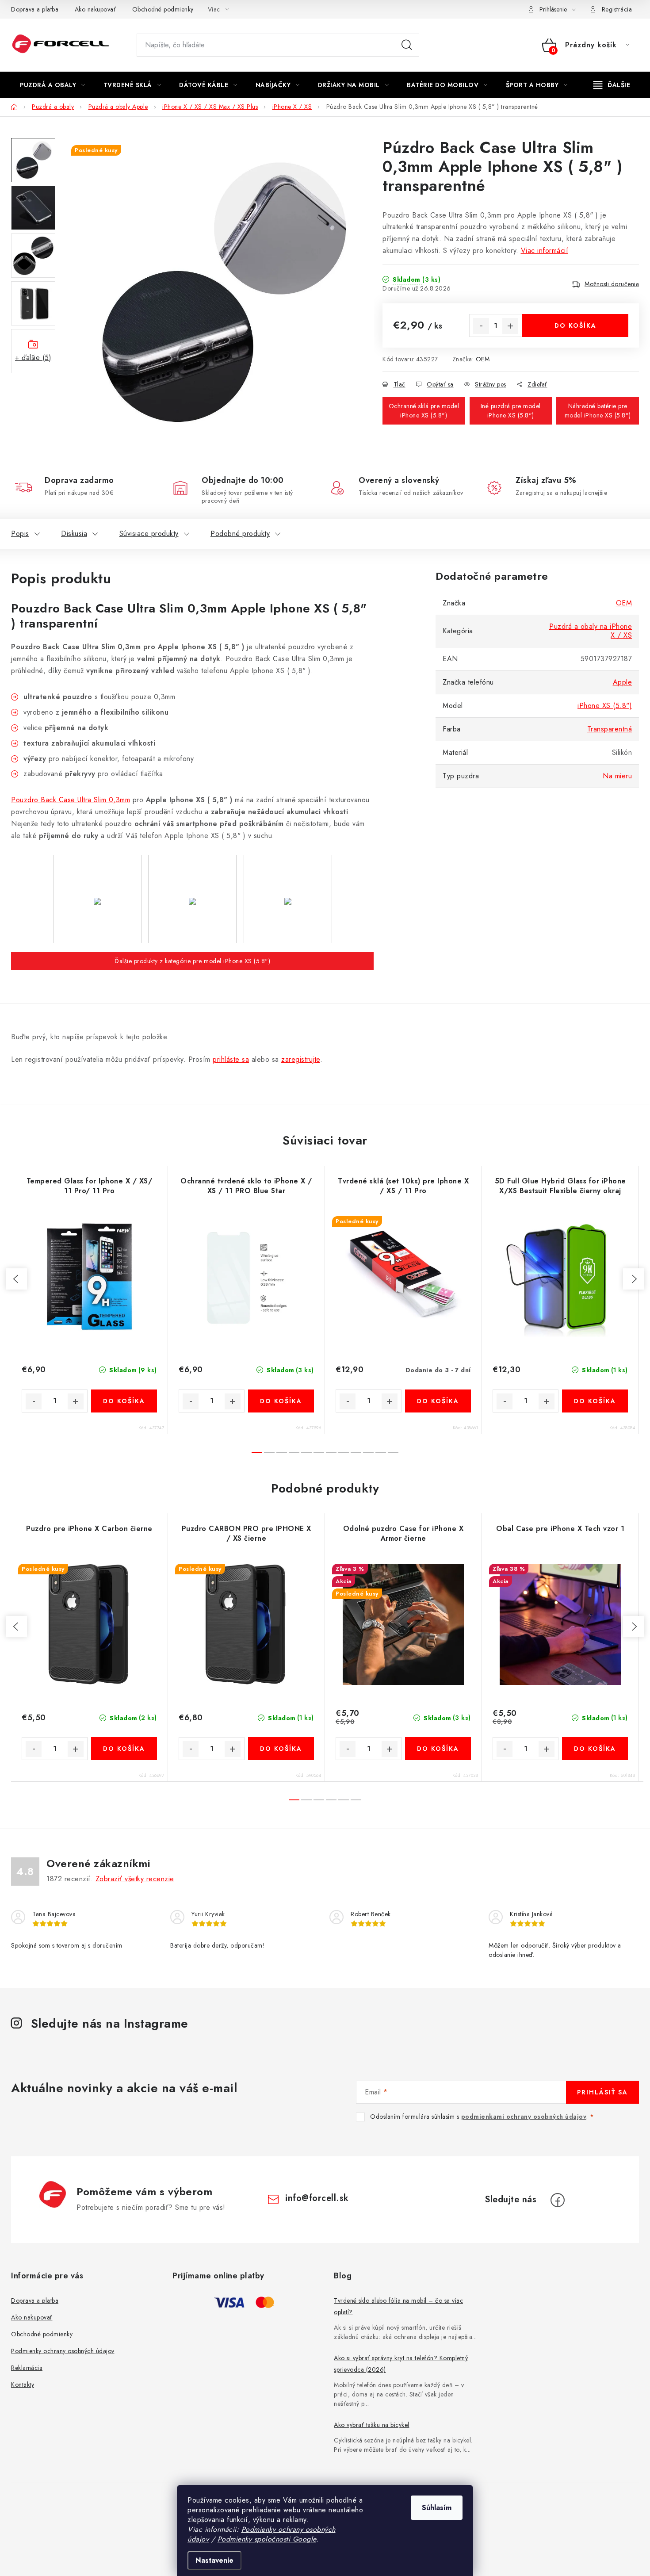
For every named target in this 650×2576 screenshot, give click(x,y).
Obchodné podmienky (163, 9)
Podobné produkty (240, 534)
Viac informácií (545, 251)
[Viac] (612, 85)
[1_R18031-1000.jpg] (288, 860)
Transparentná (610, 729)
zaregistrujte (301, 1059)
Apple (623, 682)
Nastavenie (214, 2560)
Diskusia (74, 534)
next (634, 1279)
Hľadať (407, 45)
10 (381, 1452)
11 (393, 1452)
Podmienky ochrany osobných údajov (63, 2351)
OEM (483, 359)
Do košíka (575, 325)
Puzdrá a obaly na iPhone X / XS (591, 631)
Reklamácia (27, 2368)
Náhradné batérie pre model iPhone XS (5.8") (598, 411)
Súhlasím (437, 2508)
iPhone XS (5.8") (605, 706)
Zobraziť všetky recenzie (135, 1879)
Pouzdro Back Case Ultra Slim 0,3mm (71, 800)
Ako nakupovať (96, 9)
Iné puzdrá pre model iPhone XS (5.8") (511, 411)
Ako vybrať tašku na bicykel (372, 2425)
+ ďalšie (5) (33, 358)
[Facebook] (558, 2200)
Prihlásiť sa (602, 2092)
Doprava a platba (35, 9)
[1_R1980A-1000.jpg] (192, 860)
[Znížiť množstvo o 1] (481, 326)
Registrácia (617, 9)
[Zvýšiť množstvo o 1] (510, 326)
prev (16, 1279)
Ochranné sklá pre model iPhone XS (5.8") (424, 411)
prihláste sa (231, 1059)
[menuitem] (53, 85)
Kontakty (23, 2385)
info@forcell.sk (317, 2198)
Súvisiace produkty (149, 534)
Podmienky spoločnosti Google (267, 2539)
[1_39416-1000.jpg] (97, 860)
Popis (20, 534)
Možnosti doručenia (612, 284)
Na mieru (617, 776)
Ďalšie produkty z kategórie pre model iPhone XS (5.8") (192, 961)
